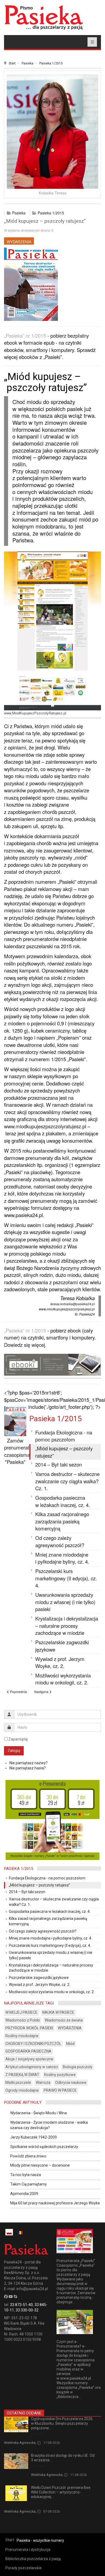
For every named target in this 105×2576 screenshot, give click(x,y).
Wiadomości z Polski (23, 2020)
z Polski (37, 2434)
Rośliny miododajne (22, 2036)
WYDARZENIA (19, 242)
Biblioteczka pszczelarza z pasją (33, 2559)
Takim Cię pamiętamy (29, 2184)
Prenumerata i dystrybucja (28, 2550)
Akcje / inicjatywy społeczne (29, 2059)
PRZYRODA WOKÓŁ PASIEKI (29, 2028)
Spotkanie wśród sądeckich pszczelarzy (44, 2147)
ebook (74, 1330)
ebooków (29, 357)
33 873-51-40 (21, 2305)
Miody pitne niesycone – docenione (40, 2165)
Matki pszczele (18, 2082)
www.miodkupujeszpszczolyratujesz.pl (45, 1126)
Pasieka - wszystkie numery (40, 2540)
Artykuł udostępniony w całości (32, 2067)
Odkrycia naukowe (71, 2082)
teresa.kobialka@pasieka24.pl (73, 1304)
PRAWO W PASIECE (60, 2090)
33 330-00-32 (27, 2310)
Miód (70, 2044)
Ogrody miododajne (22, 2090)
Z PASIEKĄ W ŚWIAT (22, 2075)
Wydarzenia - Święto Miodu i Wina (38, 2113)
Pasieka (27, 63)
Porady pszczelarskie (24, 2568)
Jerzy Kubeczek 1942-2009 (34, 2137)
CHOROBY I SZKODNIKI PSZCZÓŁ (33, 2044)
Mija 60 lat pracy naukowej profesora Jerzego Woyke (55, 2203)
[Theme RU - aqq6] (44, 17)
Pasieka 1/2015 (51, 63)
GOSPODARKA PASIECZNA (28, 2051)
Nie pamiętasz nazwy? (29, 1763)
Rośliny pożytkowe (60, 2075)
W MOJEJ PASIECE (21, 2012)
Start (12, 63)
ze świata (38, 2466)
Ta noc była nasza (26, 2175)
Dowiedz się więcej (24, 1345)
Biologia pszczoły (78, 2067)
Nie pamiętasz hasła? (28, 1768)
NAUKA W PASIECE (58, 2012)
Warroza (43, 2082)
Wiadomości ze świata (64, 2020)
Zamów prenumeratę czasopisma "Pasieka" (18, 1451)
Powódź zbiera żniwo (28, 2156)
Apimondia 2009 (24, 2194)
